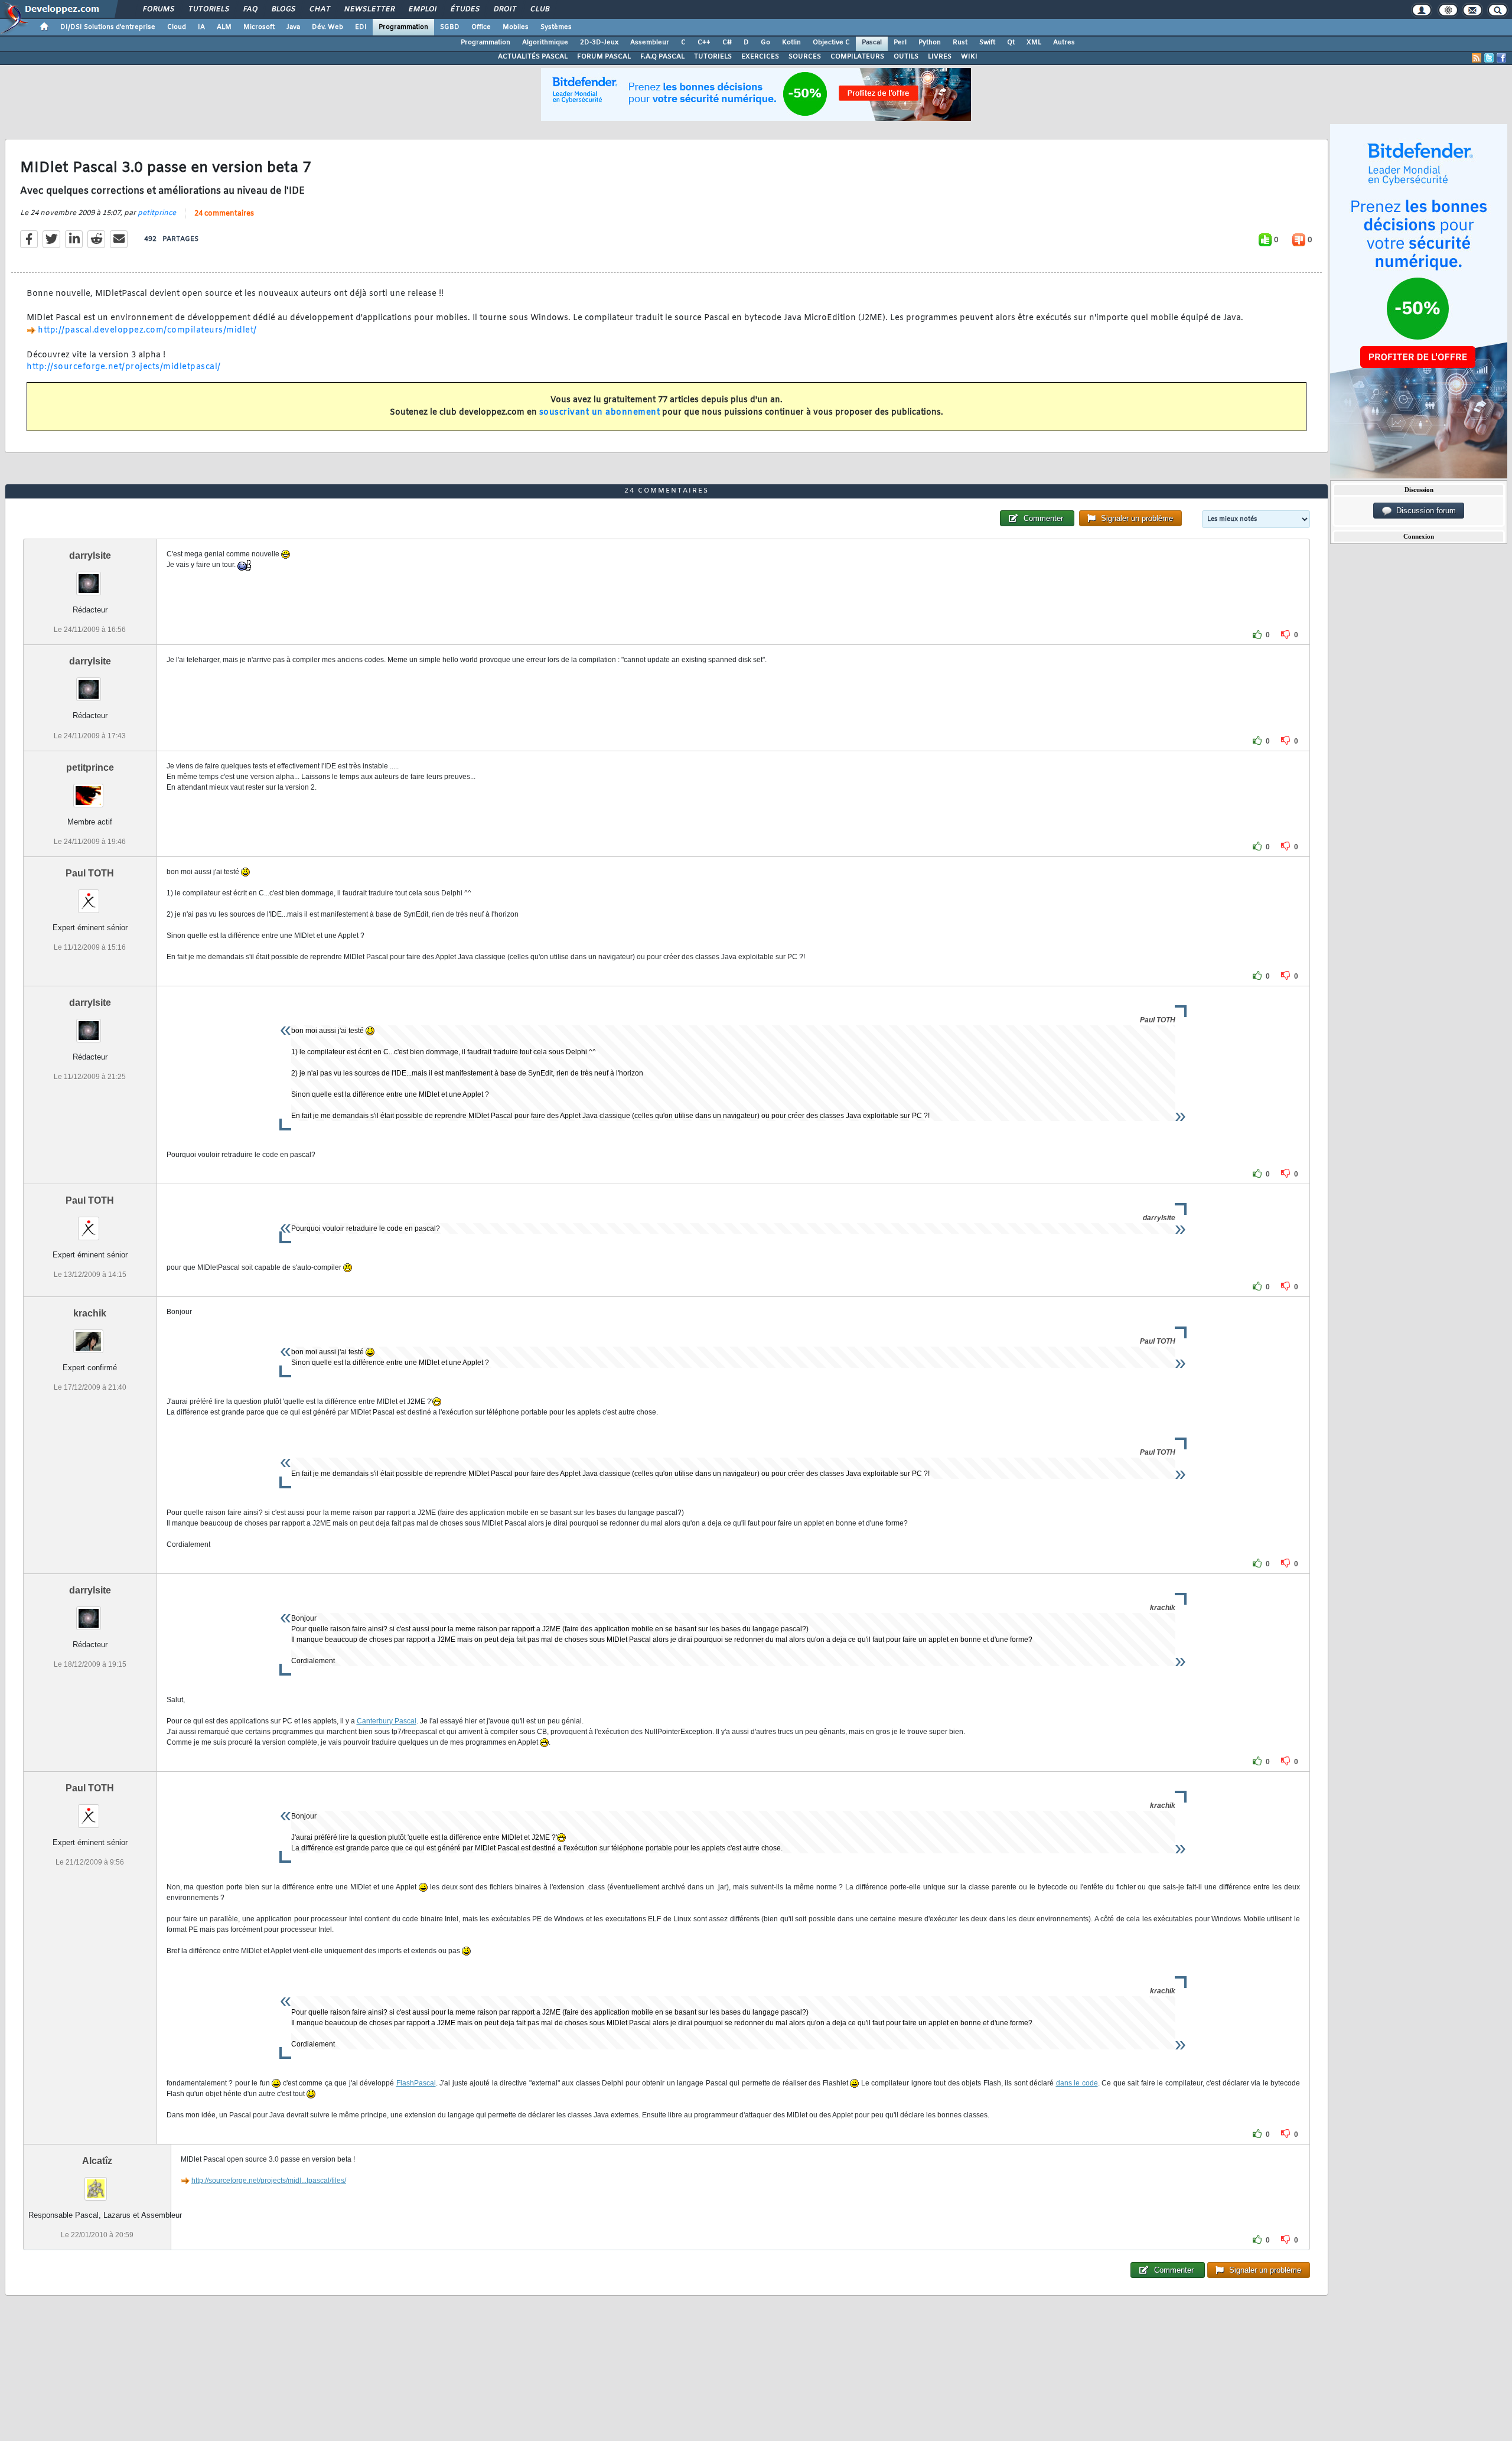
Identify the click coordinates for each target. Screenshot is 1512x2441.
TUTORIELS (713, 57)
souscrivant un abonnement (600, 413)
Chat (319, 9)
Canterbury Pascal (387, 1721)
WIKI (969, 57)
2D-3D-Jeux (599, 43)
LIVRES (940, 57)
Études (465, 9)
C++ (704, 43)
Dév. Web (328, 27)
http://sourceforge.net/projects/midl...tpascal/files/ (269, 2181)
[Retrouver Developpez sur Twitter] (1489, 58)
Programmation (403, 27)
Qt (1011, 43)
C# (727, 43)
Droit (504, 9)
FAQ (250, 9)
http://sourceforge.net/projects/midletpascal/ (124, 367)
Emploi (422, 9)
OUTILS (906, 57)
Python (930, 43)
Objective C (831, 43)
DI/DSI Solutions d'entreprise (108, 27)
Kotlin (791, 43)
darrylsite (90, 555)
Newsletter (369, 9)
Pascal (872, 43)
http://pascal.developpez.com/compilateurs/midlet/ (147, 330)
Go (765, 43)
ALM (224, 27)
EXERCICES (760, 57)
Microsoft (259, 27)
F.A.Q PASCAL (662, 57)
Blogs (283, 9)
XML (1034, 43)
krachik (90, 1313)
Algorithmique (545, 43)
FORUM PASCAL (604, 57)
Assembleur (650, 43)
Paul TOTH (90, 873)
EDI (361, 27)
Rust (960, 43)
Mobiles (516, 27)
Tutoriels (208, 9)
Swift (987, 43)
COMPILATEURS (857, 57)
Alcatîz (97, 2161)
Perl (900, 43)
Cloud (177, 27)
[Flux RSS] (1477, 58)
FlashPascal (416, 2083)
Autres (1064, 43)
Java (293, 27)
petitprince (157, 213)
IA (201, 27)
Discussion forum (1424, 511)
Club (539, 9)
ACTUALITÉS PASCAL (533, 57)
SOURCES (805, 57)
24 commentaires (224, 214)
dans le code (1077, 2083)
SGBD (450, 27)
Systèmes (556, 27)
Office (481, 27)
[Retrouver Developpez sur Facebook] (1501, 58)
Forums (158, 9)
